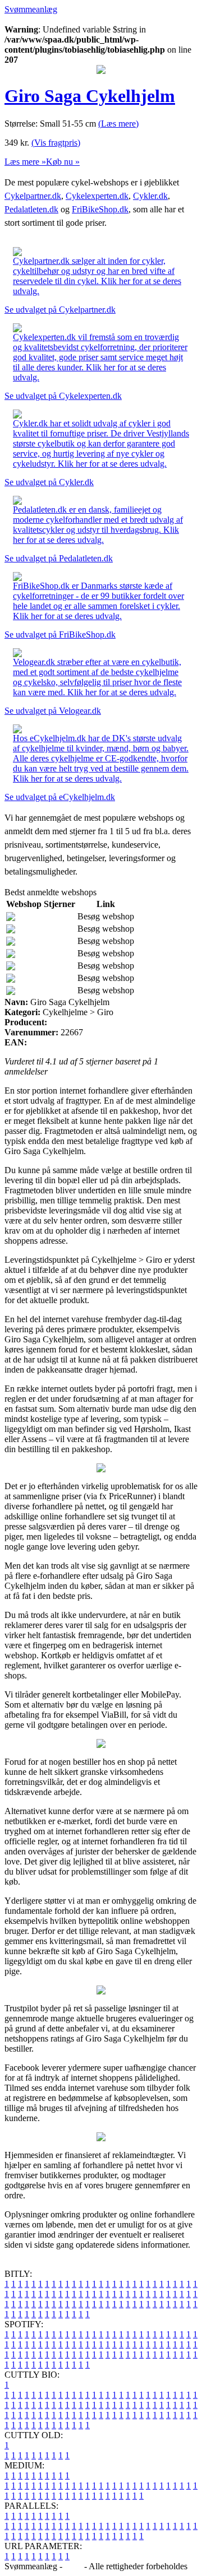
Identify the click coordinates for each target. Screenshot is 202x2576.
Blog (73, 2566)
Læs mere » (25, 162)
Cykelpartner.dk (33, 196)
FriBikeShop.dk (100, 209)
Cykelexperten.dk (97, 196)
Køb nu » (63, 162)
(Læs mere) (118, 124)
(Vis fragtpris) (56, 143)
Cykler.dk (150, 196)
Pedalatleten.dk (31, 209)
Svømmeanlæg (31, 9)
